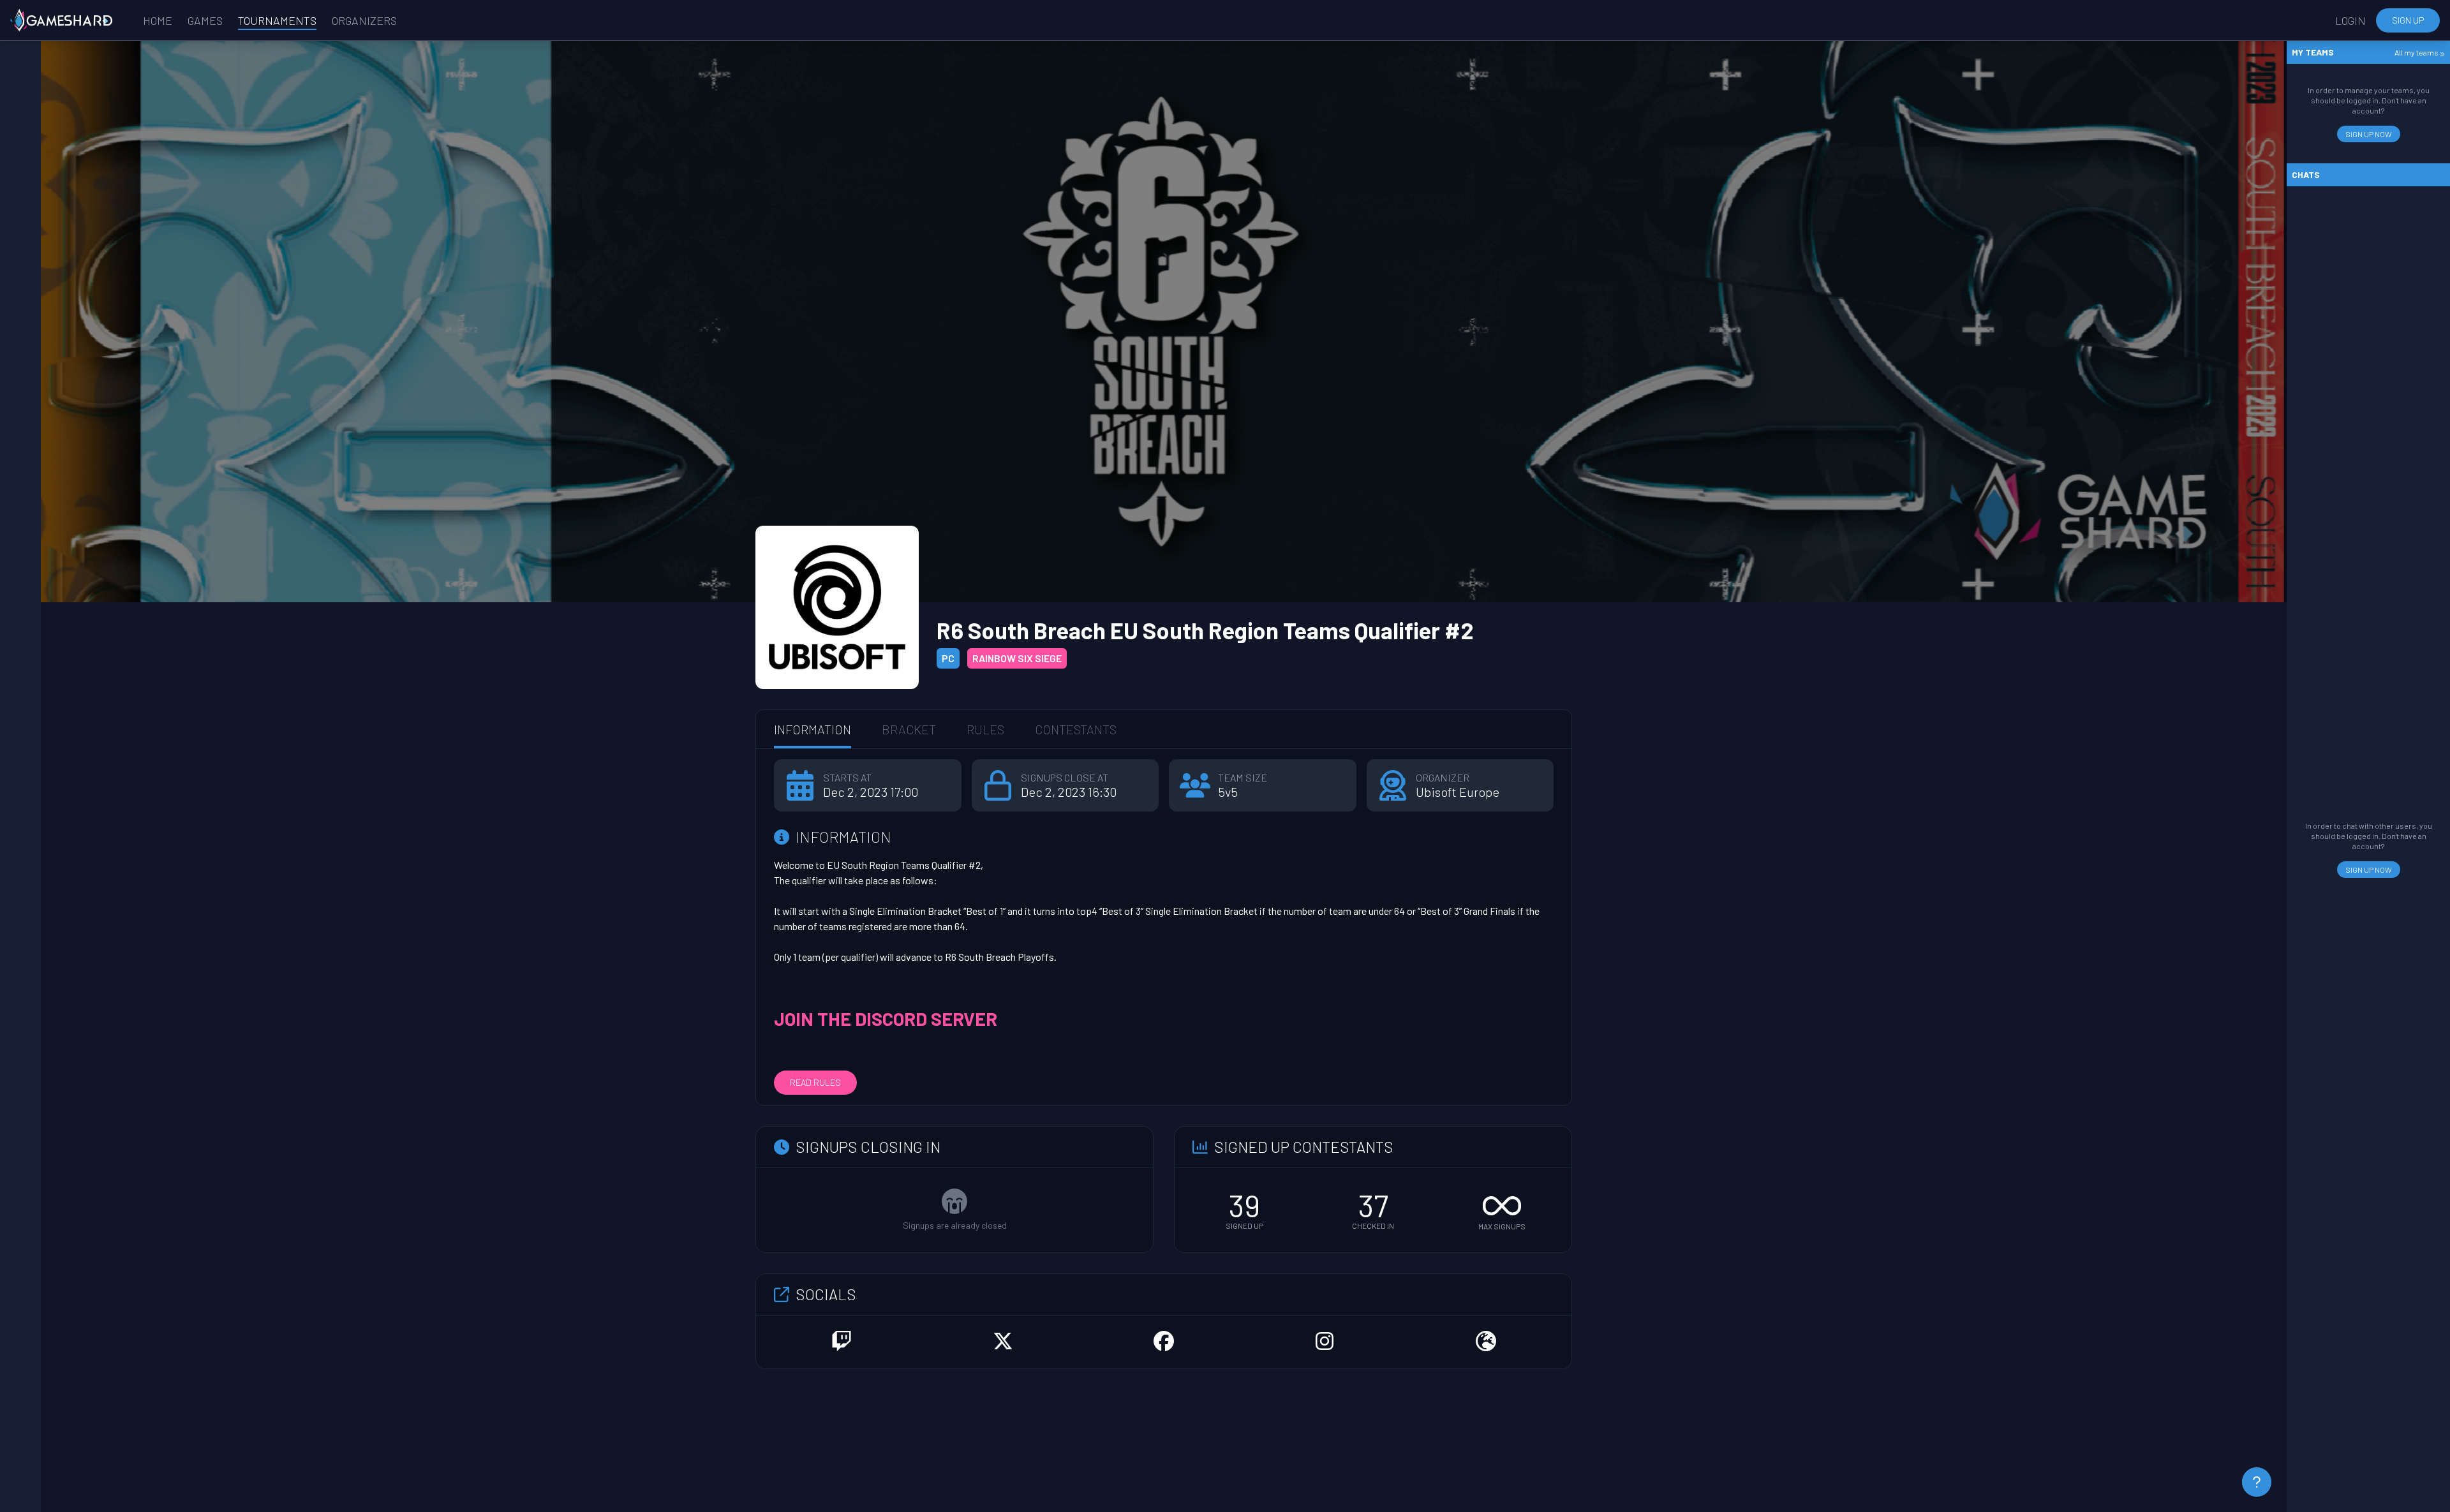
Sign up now (2369, 134)
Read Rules (815, 1082)
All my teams (2417, 52)
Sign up (2408, 20)
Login (2350, 20)
